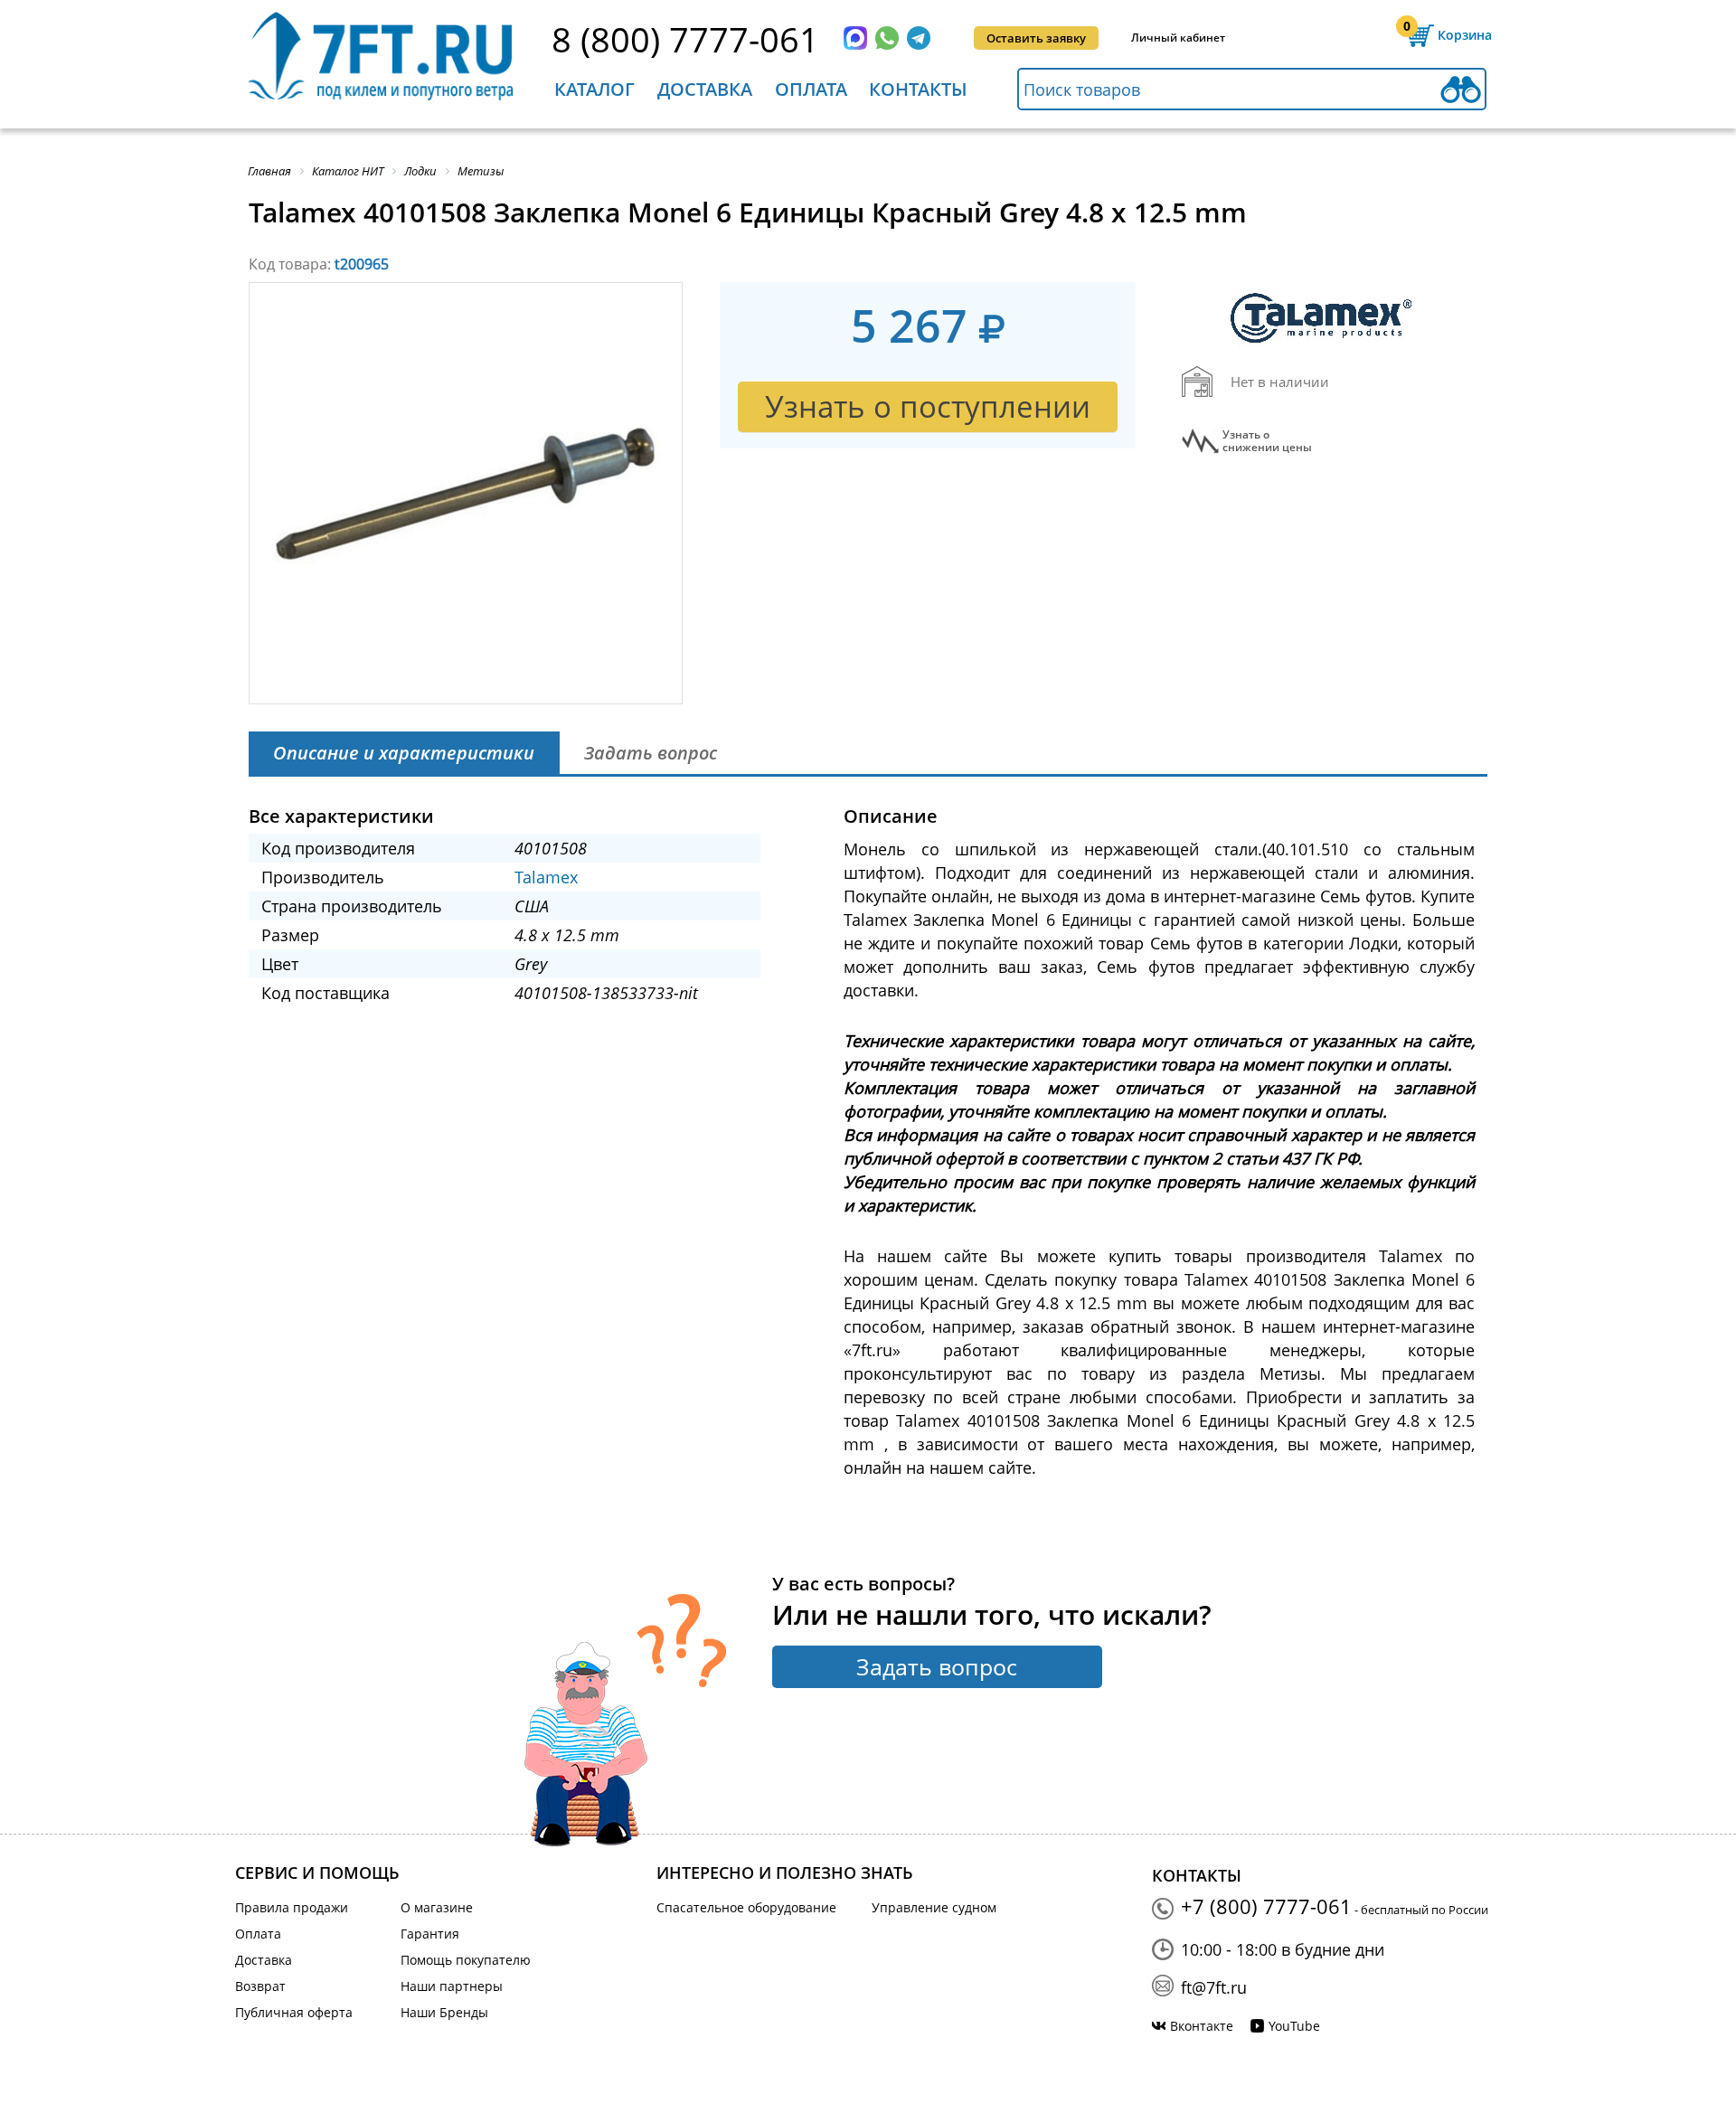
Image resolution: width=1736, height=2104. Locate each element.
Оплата (811, 89)
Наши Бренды (444, 2012)
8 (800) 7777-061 (685, 39)
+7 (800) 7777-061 (1266, 1906)
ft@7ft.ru (1214, 1987)
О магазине (437, 1907)
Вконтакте (1202, 2026)
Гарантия (430, 1934)
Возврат (260, 1986)
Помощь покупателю (466, 1960)
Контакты (918, 89)
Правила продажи (292, 1907)
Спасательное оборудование (746, 1907)
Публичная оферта (294, 2012)
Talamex (546, 877)
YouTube (1294, 2026)
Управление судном (934, 1907)
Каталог (594, 89)
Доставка (705, 89)
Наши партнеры (452, 1986)
